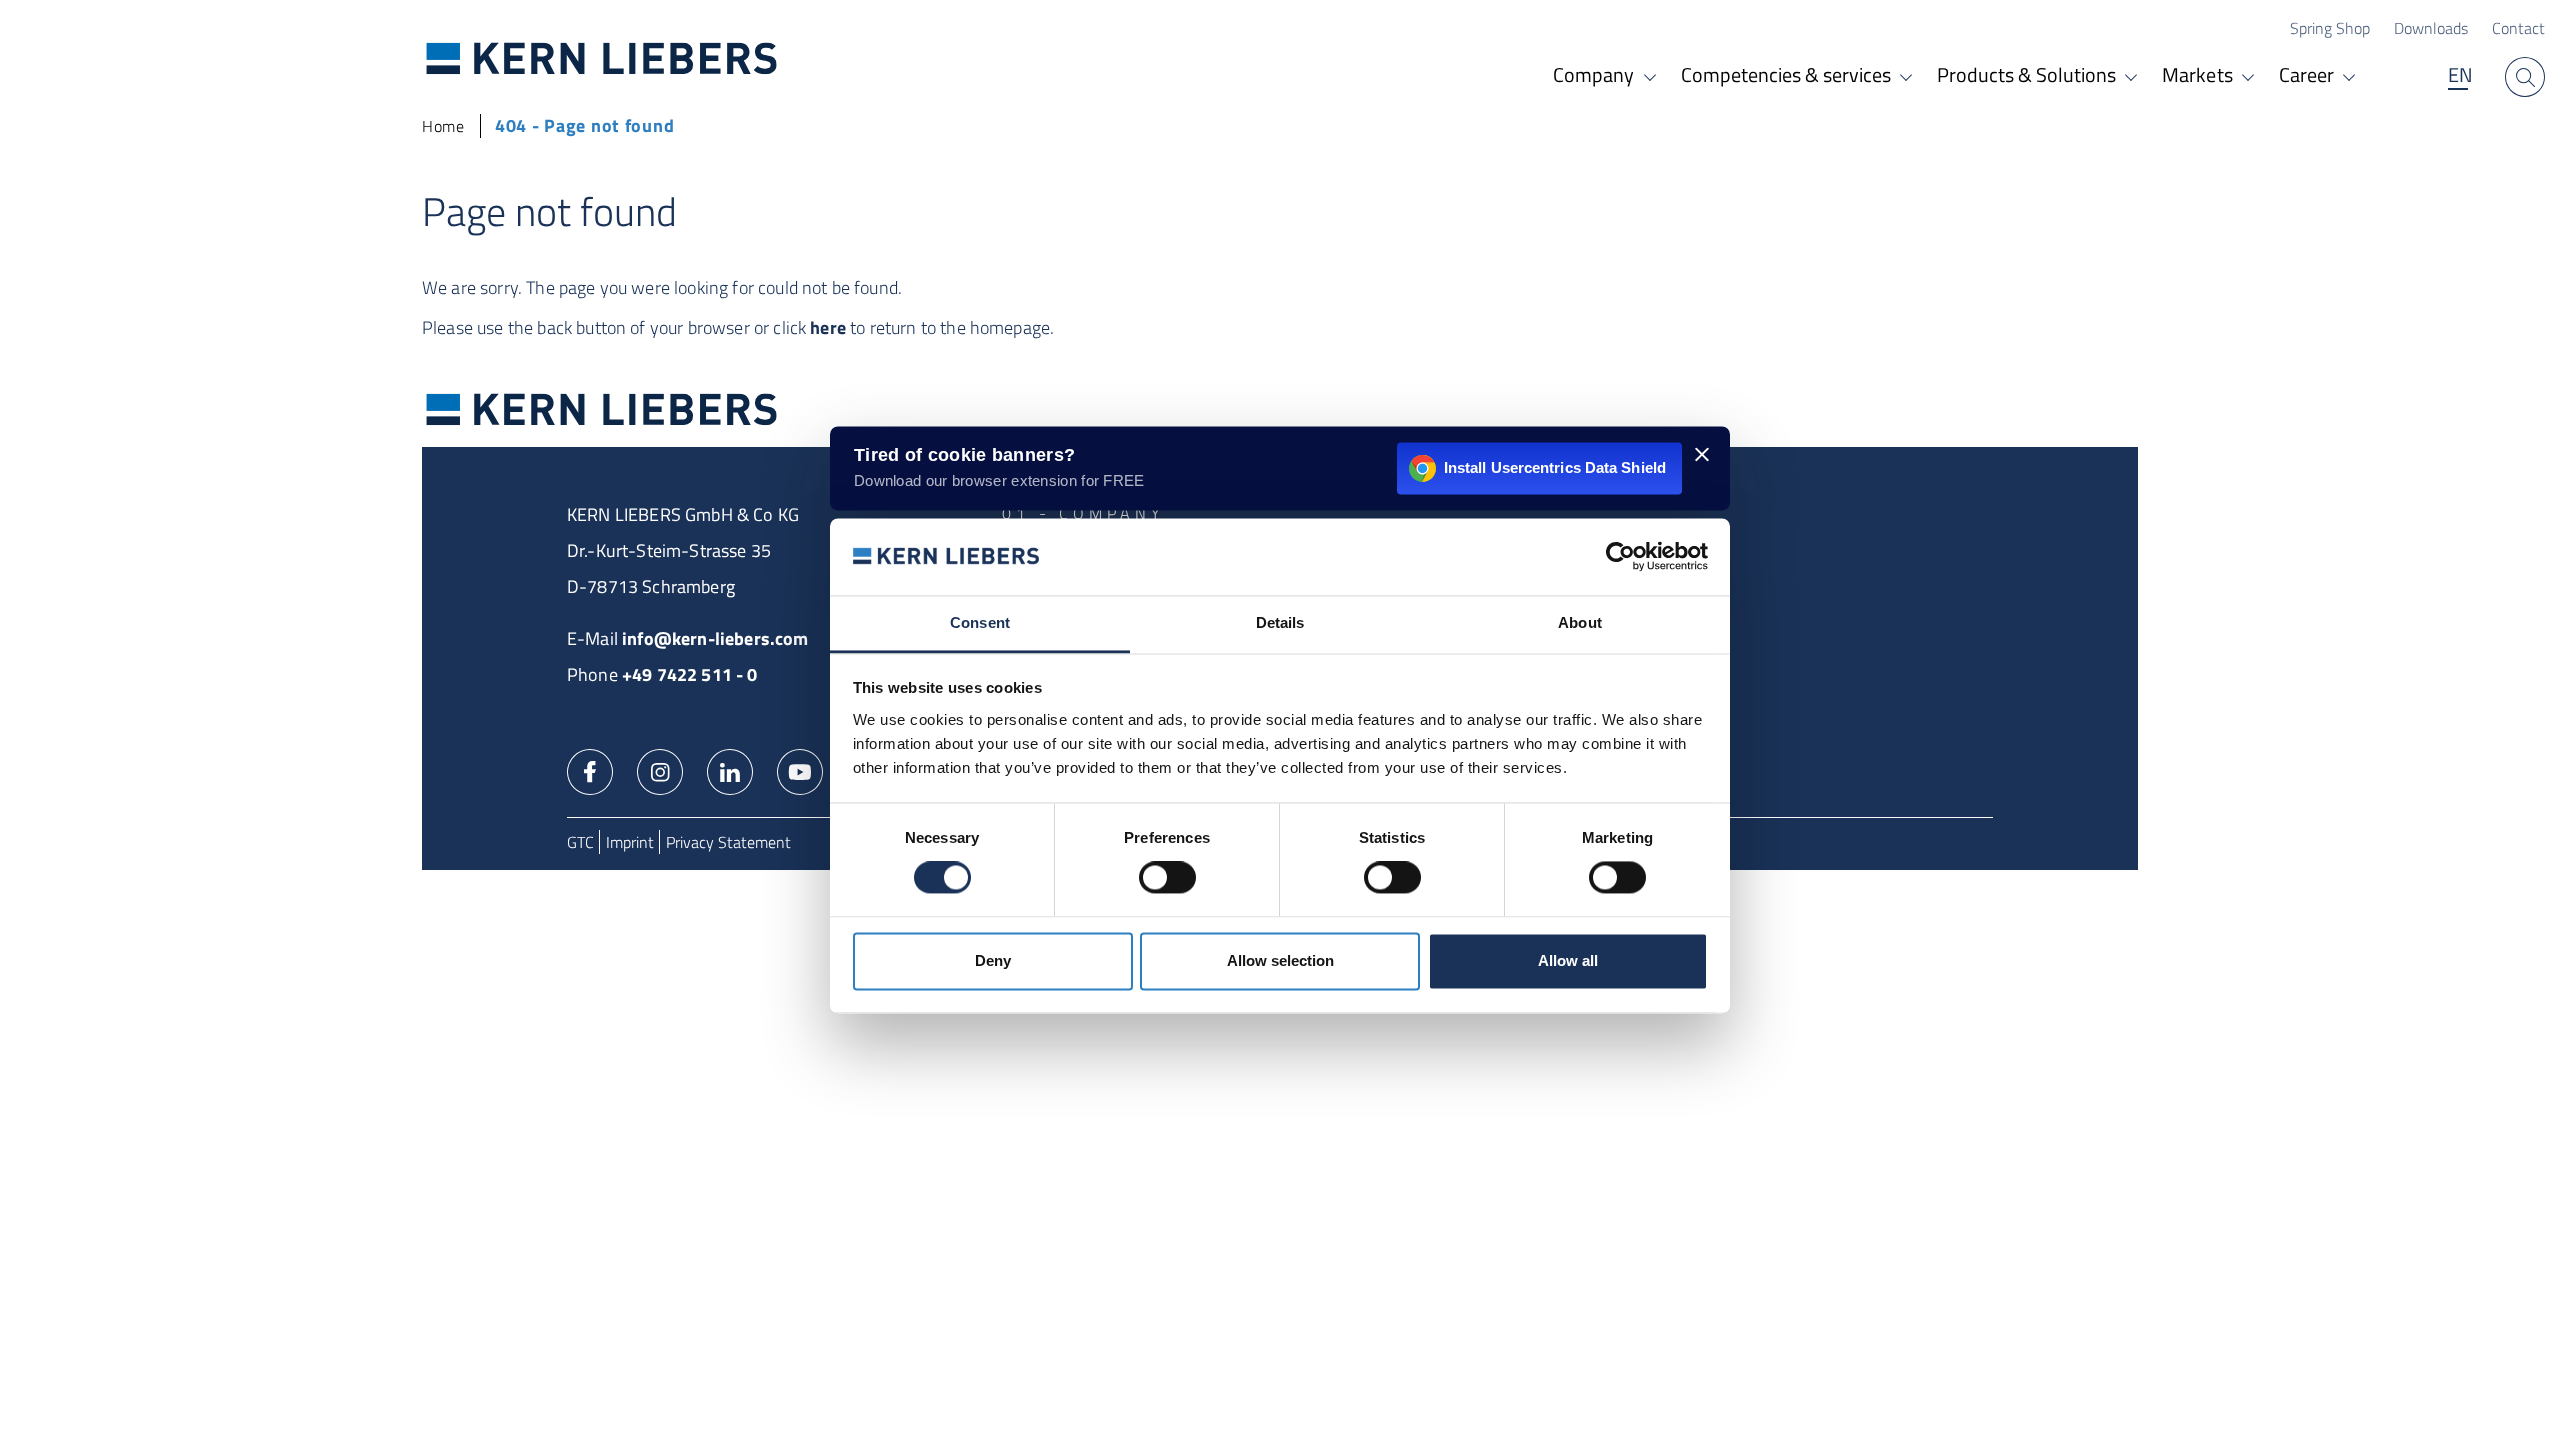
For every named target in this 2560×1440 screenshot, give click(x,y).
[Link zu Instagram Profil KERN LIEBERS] (660, 770)
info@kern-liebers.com (715, 638)
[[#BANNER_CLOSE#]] (1702, 454)
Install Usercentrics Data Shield (1555, 467)
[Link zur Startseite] (602, 57)
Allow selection (1280, 960)
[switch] (1167, 878)
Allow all (1568, 960)
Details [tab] (1280, 622)
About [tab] (1580, 622)
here (828, 327)
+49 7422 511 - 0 (690, 674)
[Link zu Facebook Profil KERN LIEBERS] (590, 770)
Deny (993, 960)
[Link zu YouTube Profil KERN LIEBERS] (800, 770)
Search (2525, 77)
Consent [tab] (980, 622)
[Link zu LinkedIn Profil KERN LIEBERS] (730, 770)
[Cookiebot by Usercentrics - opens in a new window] (1620, 557)
